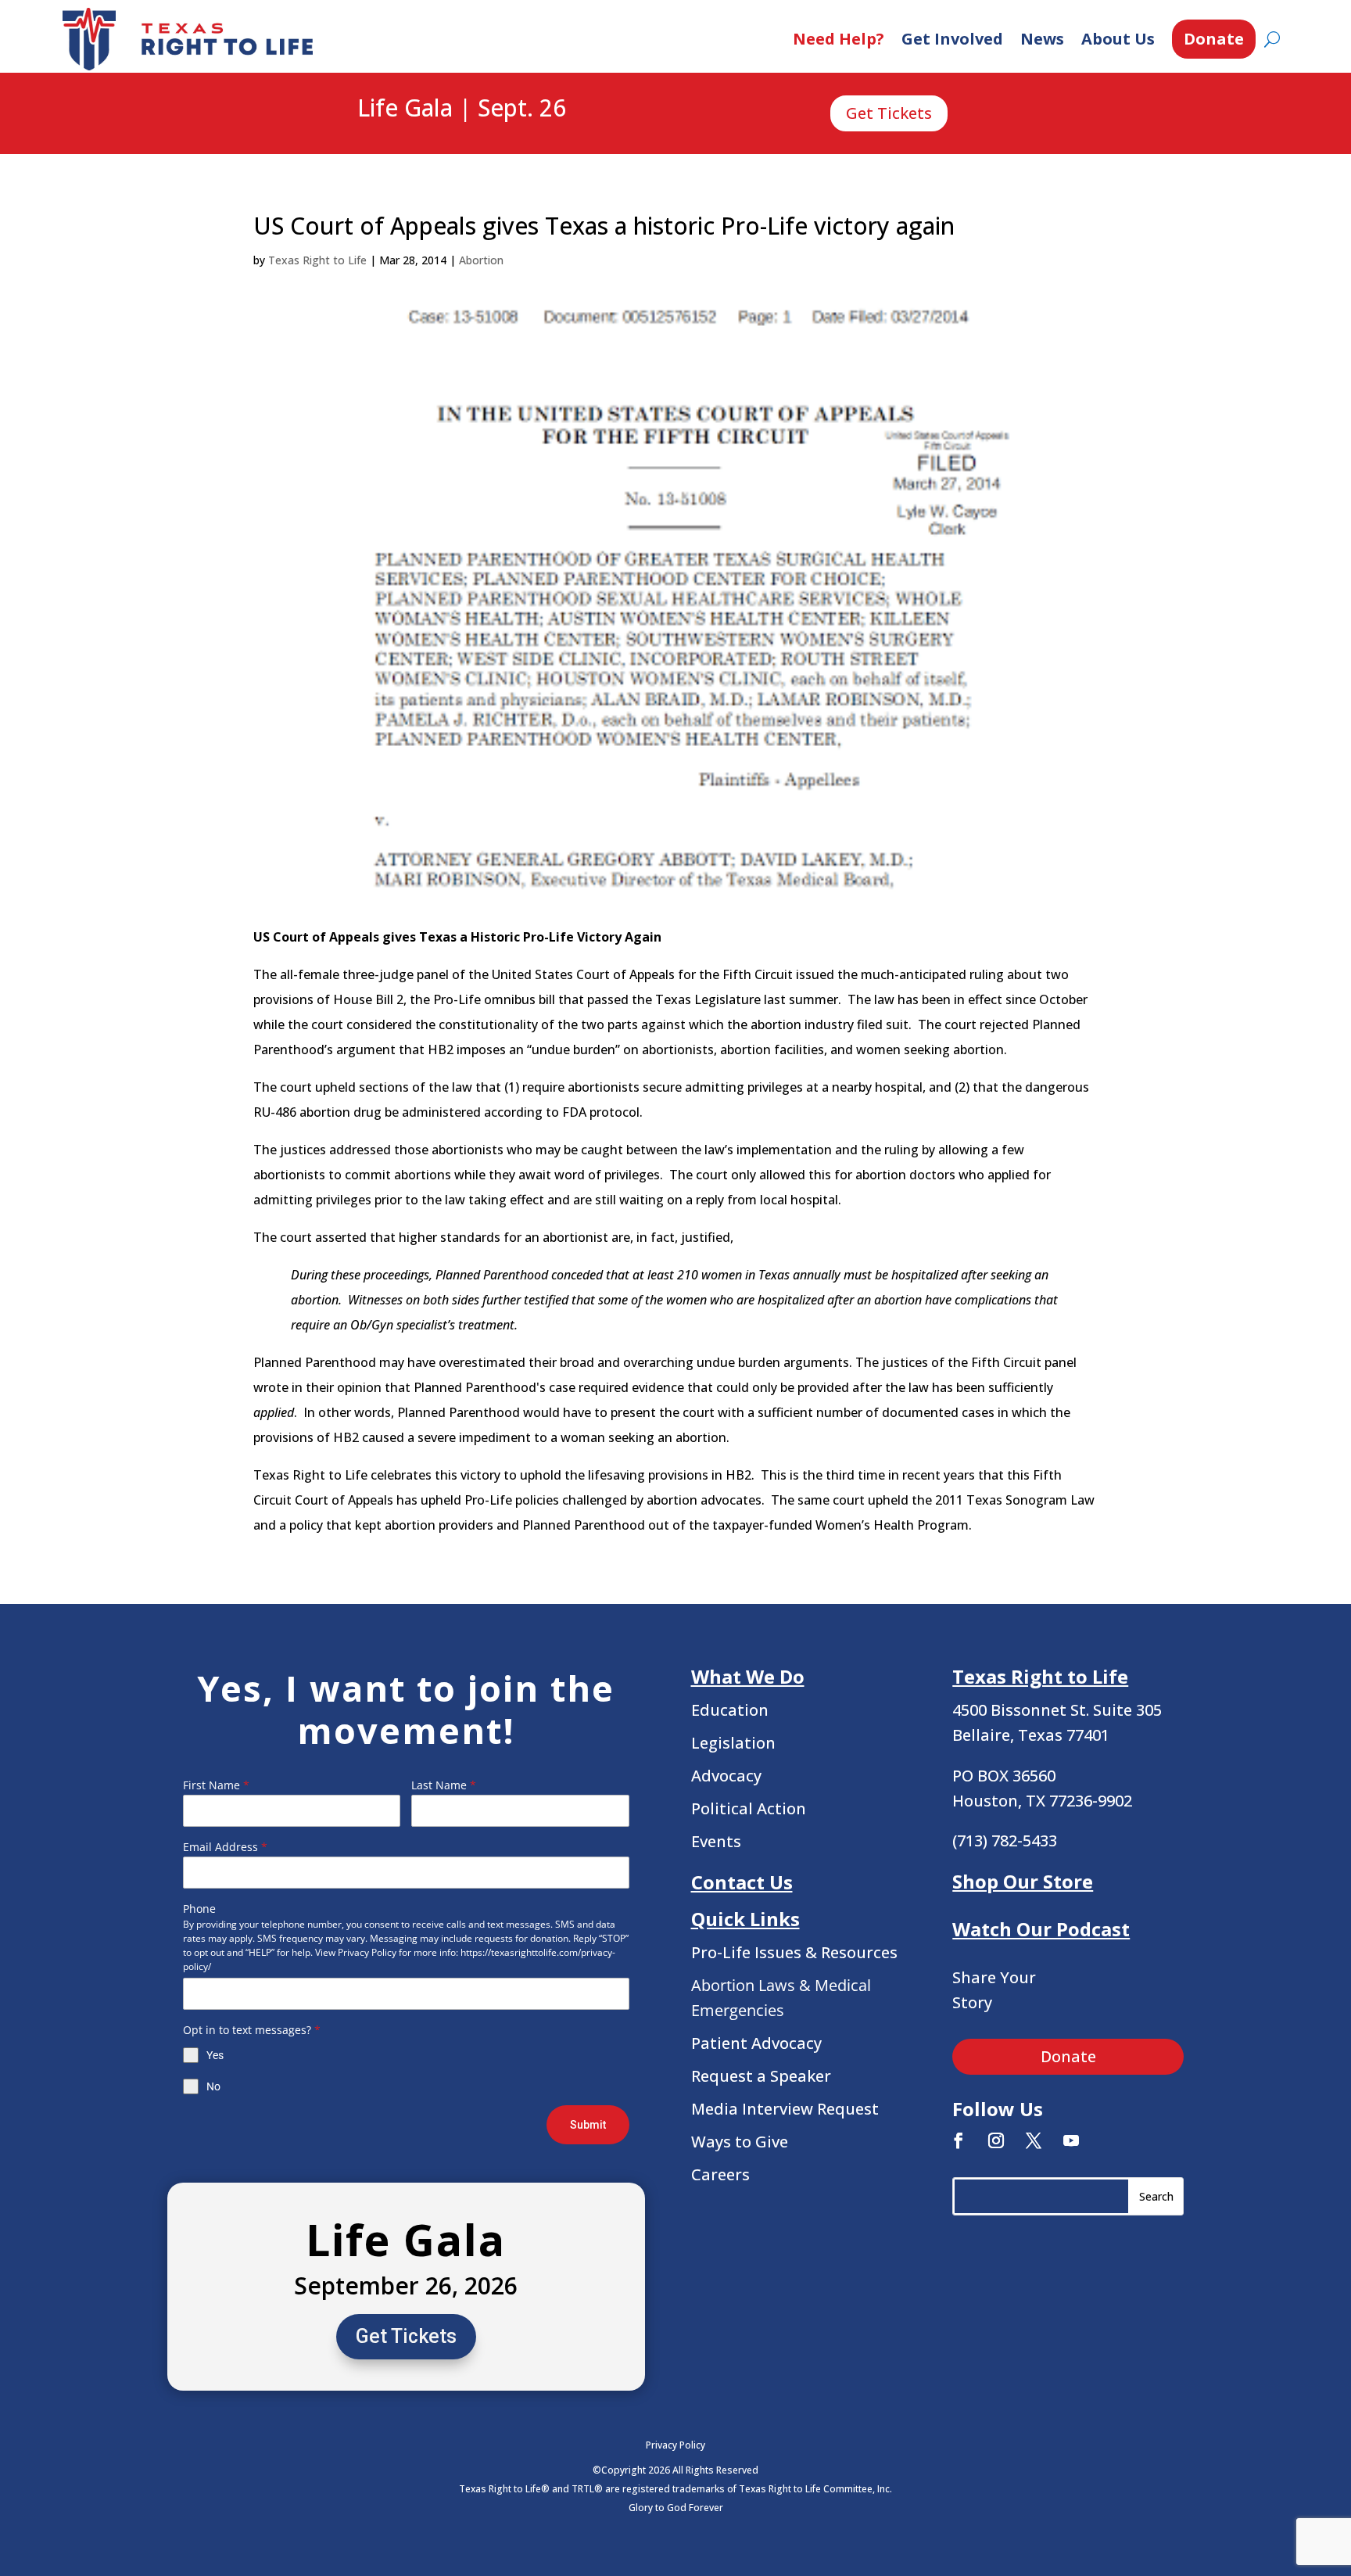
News (1042, 39)
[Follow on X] (1034, 2140)
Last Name (444, 1785)
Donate (1214, 39)
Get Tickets (889, 113)
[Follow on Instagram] (996, 2140)
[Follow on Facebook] (959, 2140)
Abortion (481, 260)
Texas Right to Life (317, 260)
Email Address (225, 1847)
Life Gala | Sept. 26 (462, 109)
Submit (588, 2125)
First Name (216, 1785)
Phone (199, 1909)
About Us (1118, 39)
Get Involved (952, 39)
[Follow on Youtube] (1071, 2140)
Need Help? (839, 39)
